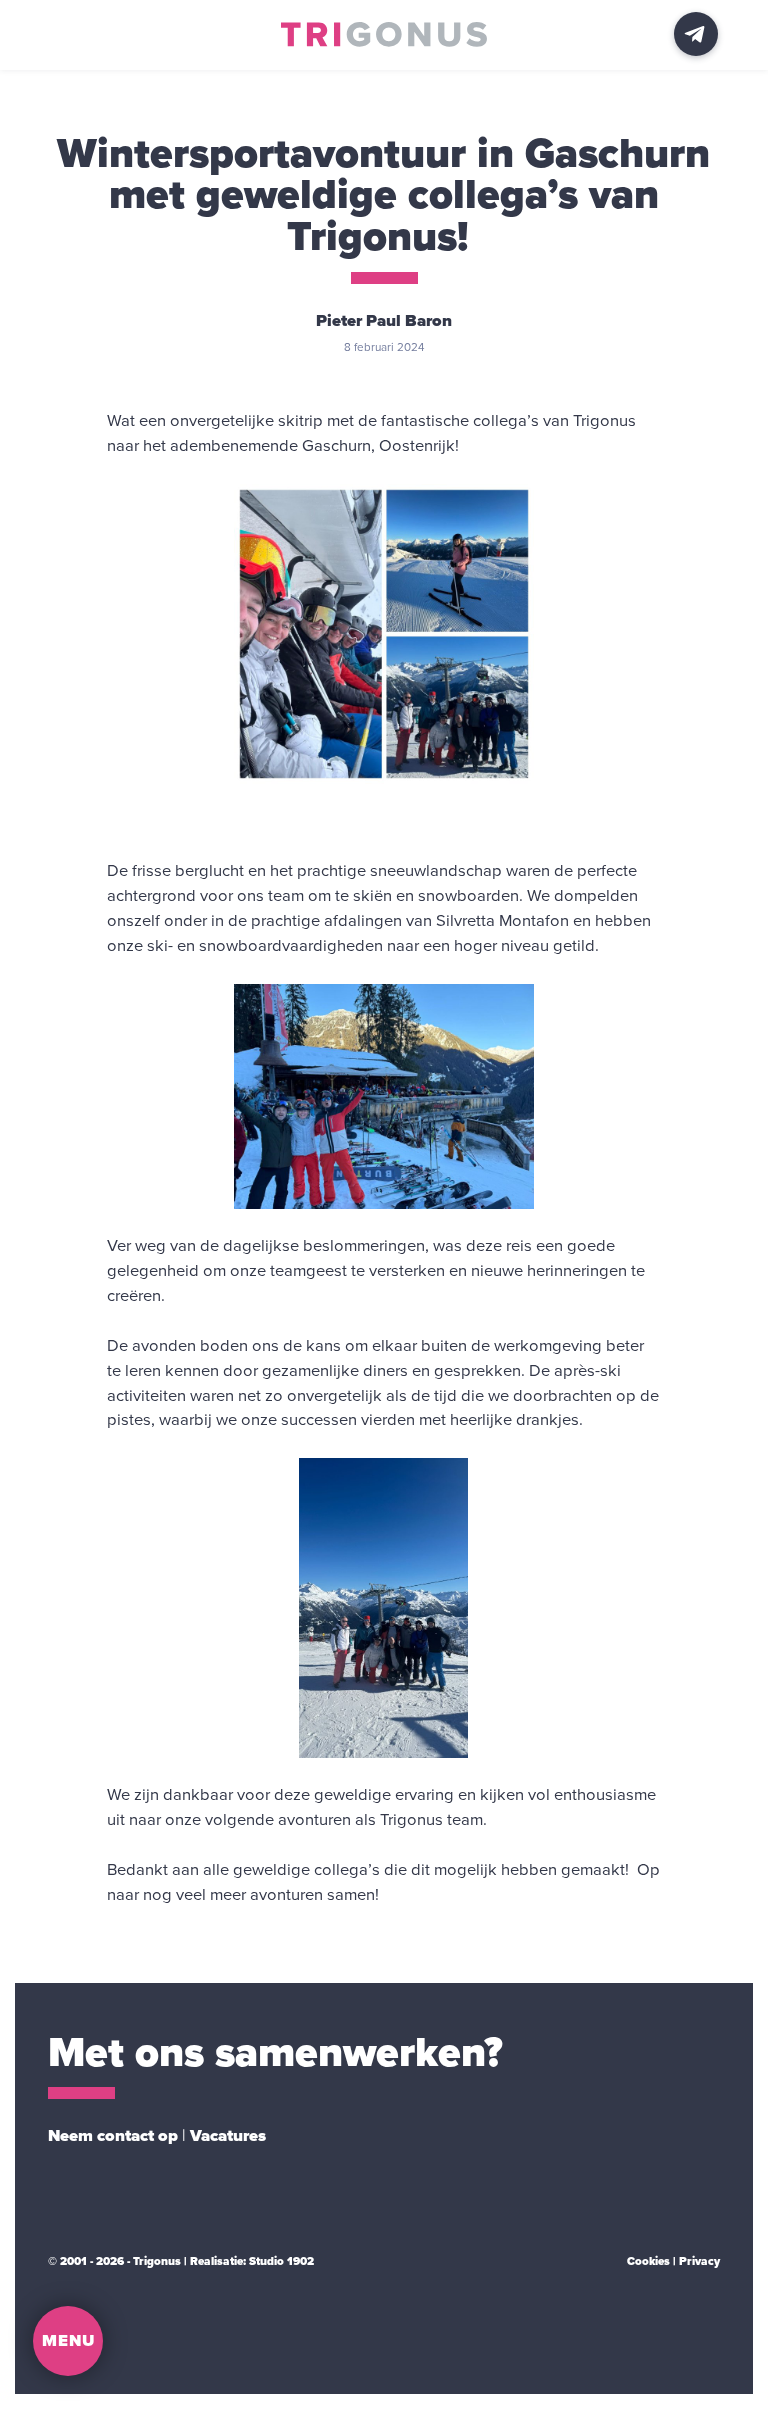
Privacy (699, 2261)
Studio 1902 (281, 2261)
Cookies (648, 2261)
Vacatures (228, 2136)
